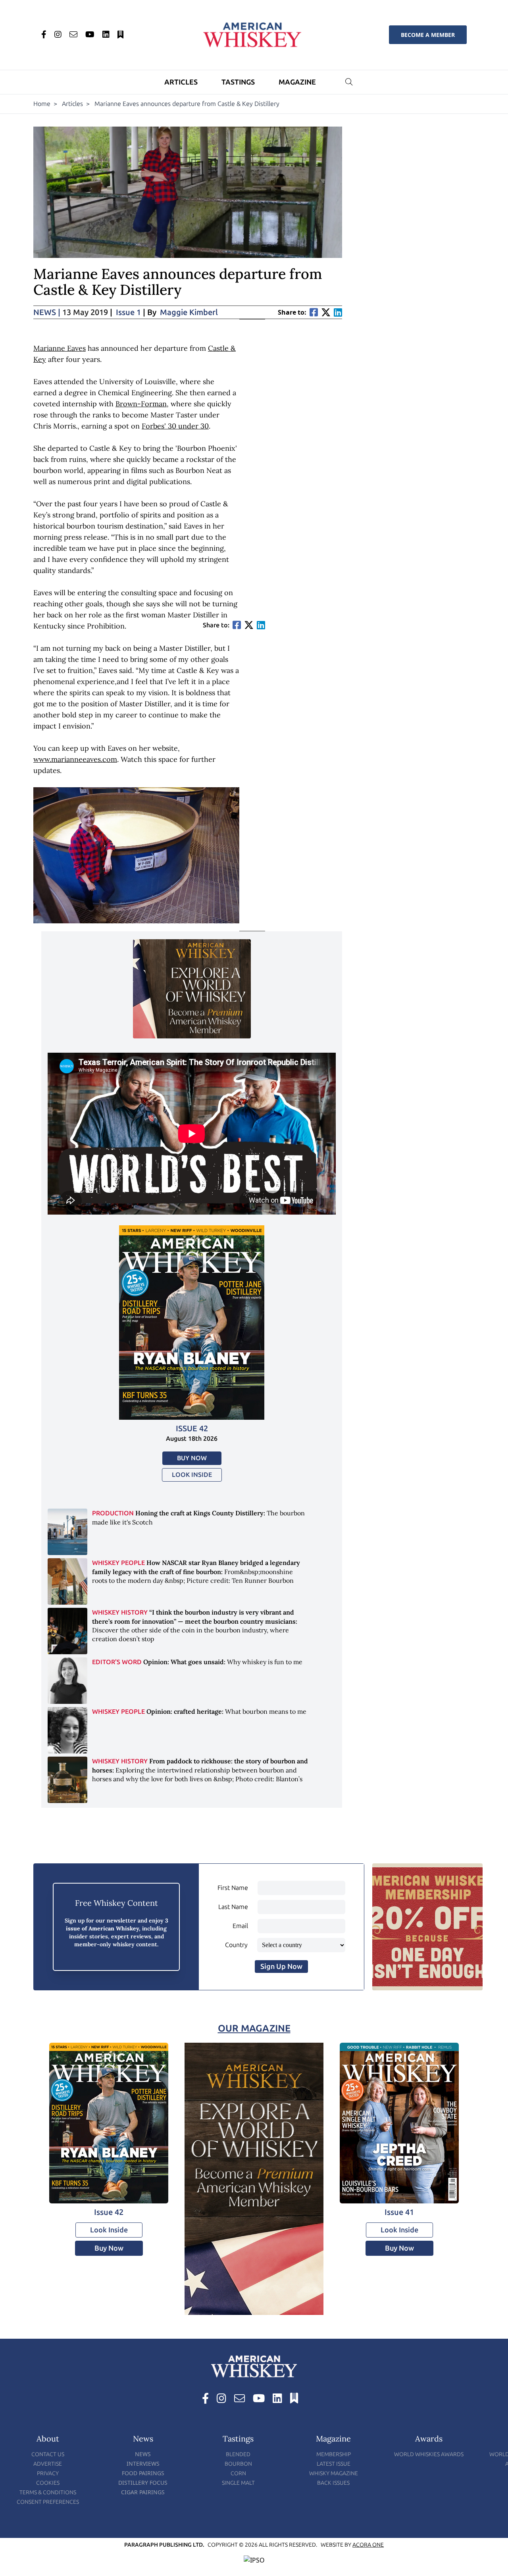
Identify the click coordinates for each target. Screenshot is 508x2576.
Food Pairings (143, 2473)
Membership (334, 2454)
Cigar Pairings (143, 2492)
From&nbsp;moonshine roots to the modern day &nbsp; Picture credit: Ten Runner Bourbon (196, 1572)
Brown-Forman (141, 404)
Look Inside (192, 1475)
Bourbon (238, 2464)
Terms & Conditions (48, 2492)
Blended (238, 2454)
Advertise (48, 2464)
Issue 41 (399, 2212)
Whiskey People (118, 1563)
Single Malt (238, 2483)
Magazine (297, 82)
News (47, 312)
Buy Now (192, 1458)
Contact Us (48, 2454)
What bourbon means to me (226, 1711)
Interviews (143, 2464)
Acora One (368, 2545)
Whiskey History (120, 1612)
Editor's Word (117, 1662)
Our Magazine (254, 2028)
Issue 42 (192, 1428)
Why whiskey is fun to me (223, 1662)
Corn (238, 2473)
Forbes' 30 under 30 (175, 426)
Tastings (238, 82)
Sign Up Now (281, 1967)
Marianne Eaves (60, 348)
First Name (233, 1888)
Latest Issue (334, 2464)
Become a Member (428, 35)
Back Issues (333, 2483)
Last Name (233, 1907)
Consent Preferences (48, 2502)
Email (240, 1926)
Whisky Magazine (334, 2473)
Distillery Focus (143, 2483)
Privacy (48, 2473)
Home (42, 104)
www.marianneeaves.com (75, 759)
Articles (181, 82)
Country (236, 1945)
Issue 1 (128, 312)
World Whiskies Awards (429, 2454)
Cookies (48, 2483)
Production (113, 1513)
